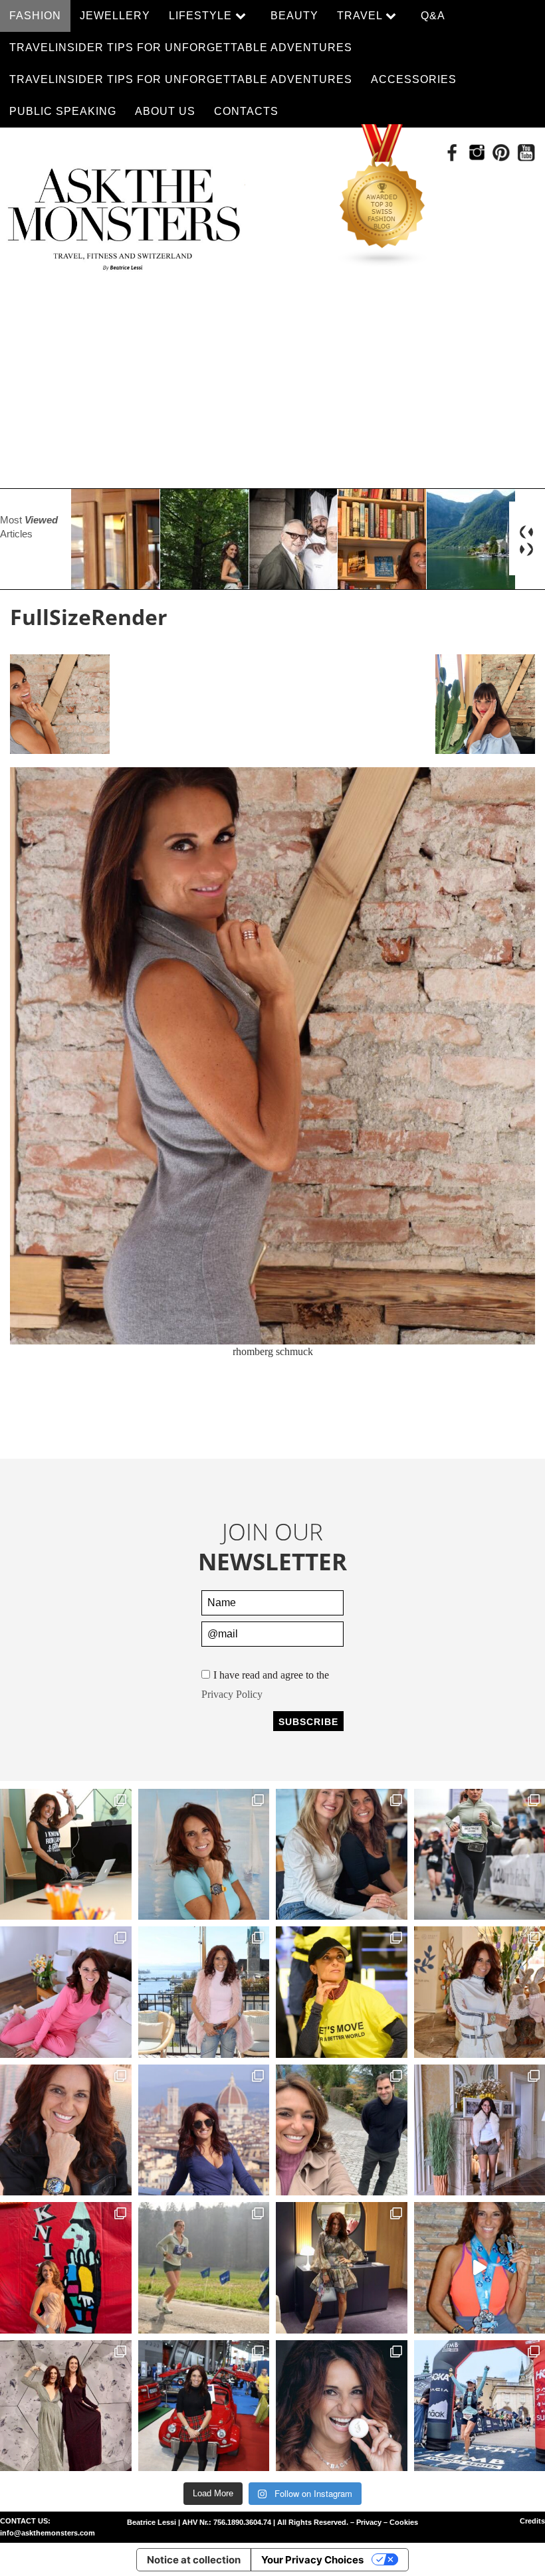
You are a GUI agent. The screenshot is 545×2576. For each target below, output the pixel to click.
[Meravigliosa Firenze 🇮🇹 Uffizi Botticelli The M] (204, 2130)
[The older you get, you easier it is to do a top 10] (204, 2268)
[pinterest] (501, 152)
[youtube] (526, 152)
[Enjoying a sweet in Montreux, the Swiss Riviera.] (342, 2406)
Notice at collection (194, 2560)
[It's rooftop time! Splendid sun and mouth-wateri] (204, 1992)
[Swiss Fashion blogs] (383, 196)
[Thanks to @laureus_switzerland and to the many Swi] (342, 2130)
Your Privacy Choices (312, 2560)
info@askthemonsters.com (48, 2533)
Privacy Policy (232, 1694)
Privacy (369, 2522)
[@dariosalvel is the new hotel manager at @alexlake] (342, 1855)
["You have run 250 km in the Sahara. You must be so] (66, 1855)
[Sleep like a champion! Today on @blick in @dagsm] (66, 1992)
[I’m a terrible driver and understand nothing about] (204, 2406)
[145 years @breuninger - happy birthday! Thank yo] (66, 2406)
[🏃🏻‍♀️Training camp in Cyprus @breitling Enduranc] (66, 2130)
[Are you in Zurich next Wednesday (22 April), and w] (204, 1855)
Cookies (404, 2522)
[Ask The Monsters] (123, 215)
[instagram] (477, 152)
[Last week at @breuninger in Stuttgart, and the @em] (342, 2268)
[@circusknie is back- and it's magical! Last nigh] (66, 2268)
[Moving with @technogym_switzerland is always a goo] (342, 1992)
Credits (532, 2521)
